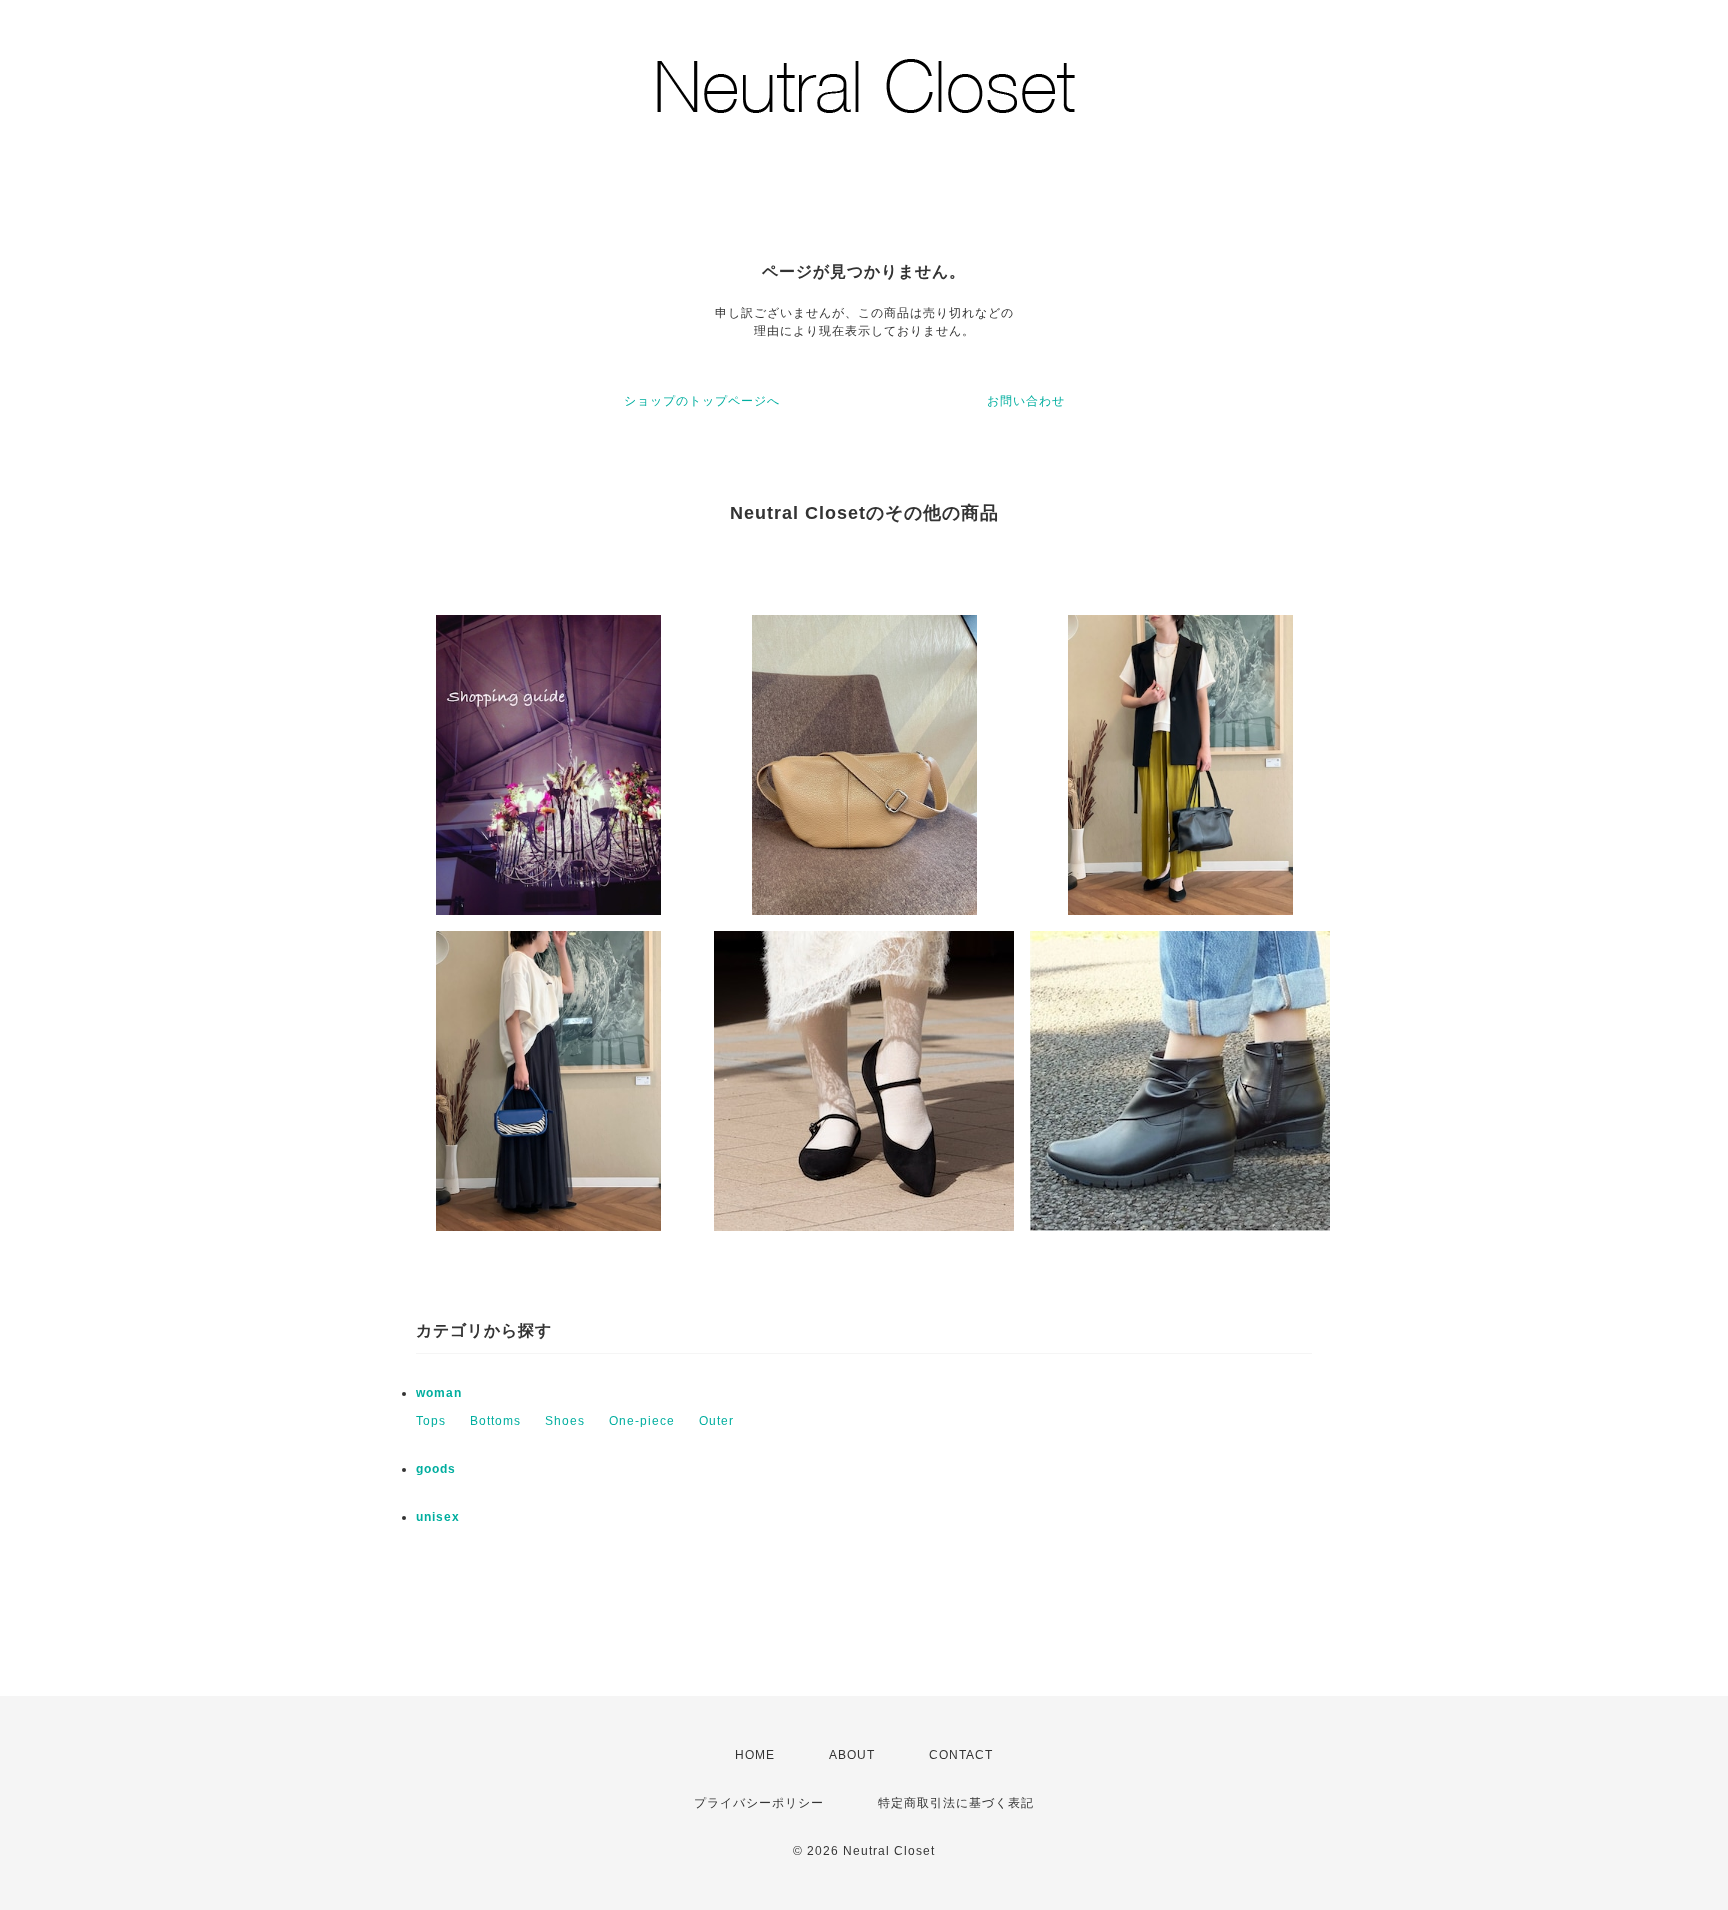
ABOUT (852, 1755)
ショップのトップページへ (702, 401)
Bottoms (495, 1421)
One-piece (642, 1421)
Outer (716, 1421)
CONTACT (961, 1755)
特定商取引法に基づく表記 (956, 1803)
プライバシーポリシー (759, 1803)
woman (439, 1393)
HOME (755, 1755)
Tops (431, 1421)
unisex (438, 1517)
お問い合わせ (1026, 401)
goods (436, 1469)
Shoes (565, 1421)
